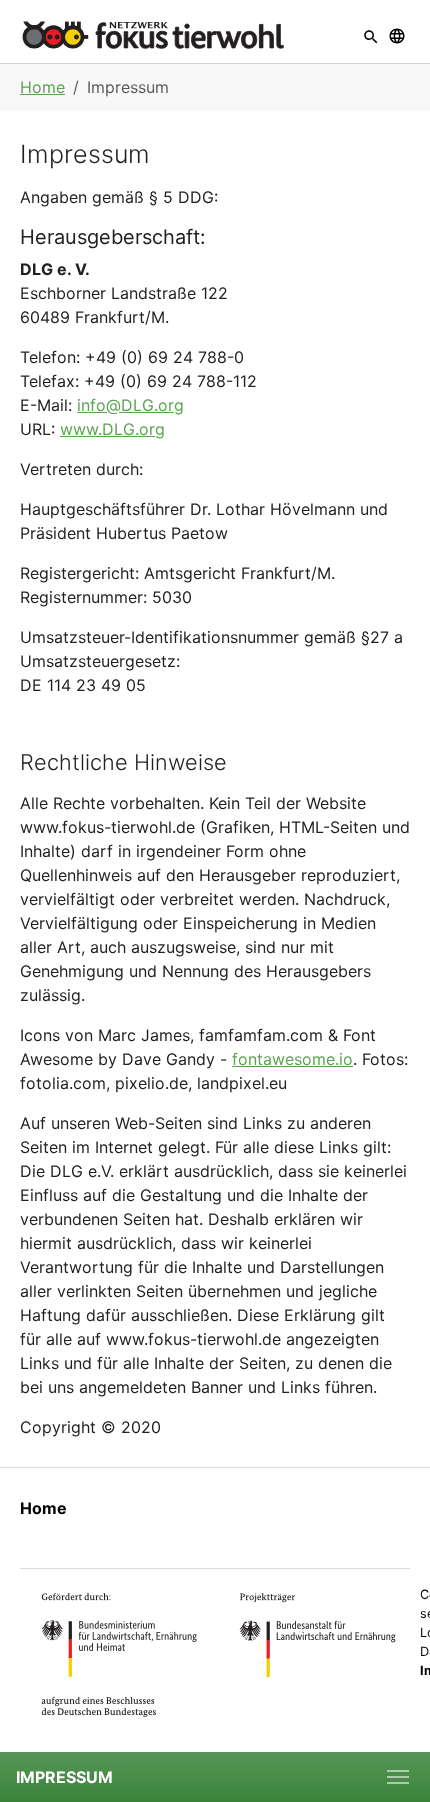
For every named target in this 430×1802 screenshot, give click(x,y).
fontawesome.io (292, 1059)
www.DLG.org (112, 429)
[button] (371, 34)
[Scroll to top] (386, 1708)
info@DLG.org (130, 405)
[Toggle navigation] (398, 1777)
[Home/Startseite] (153, 34)
